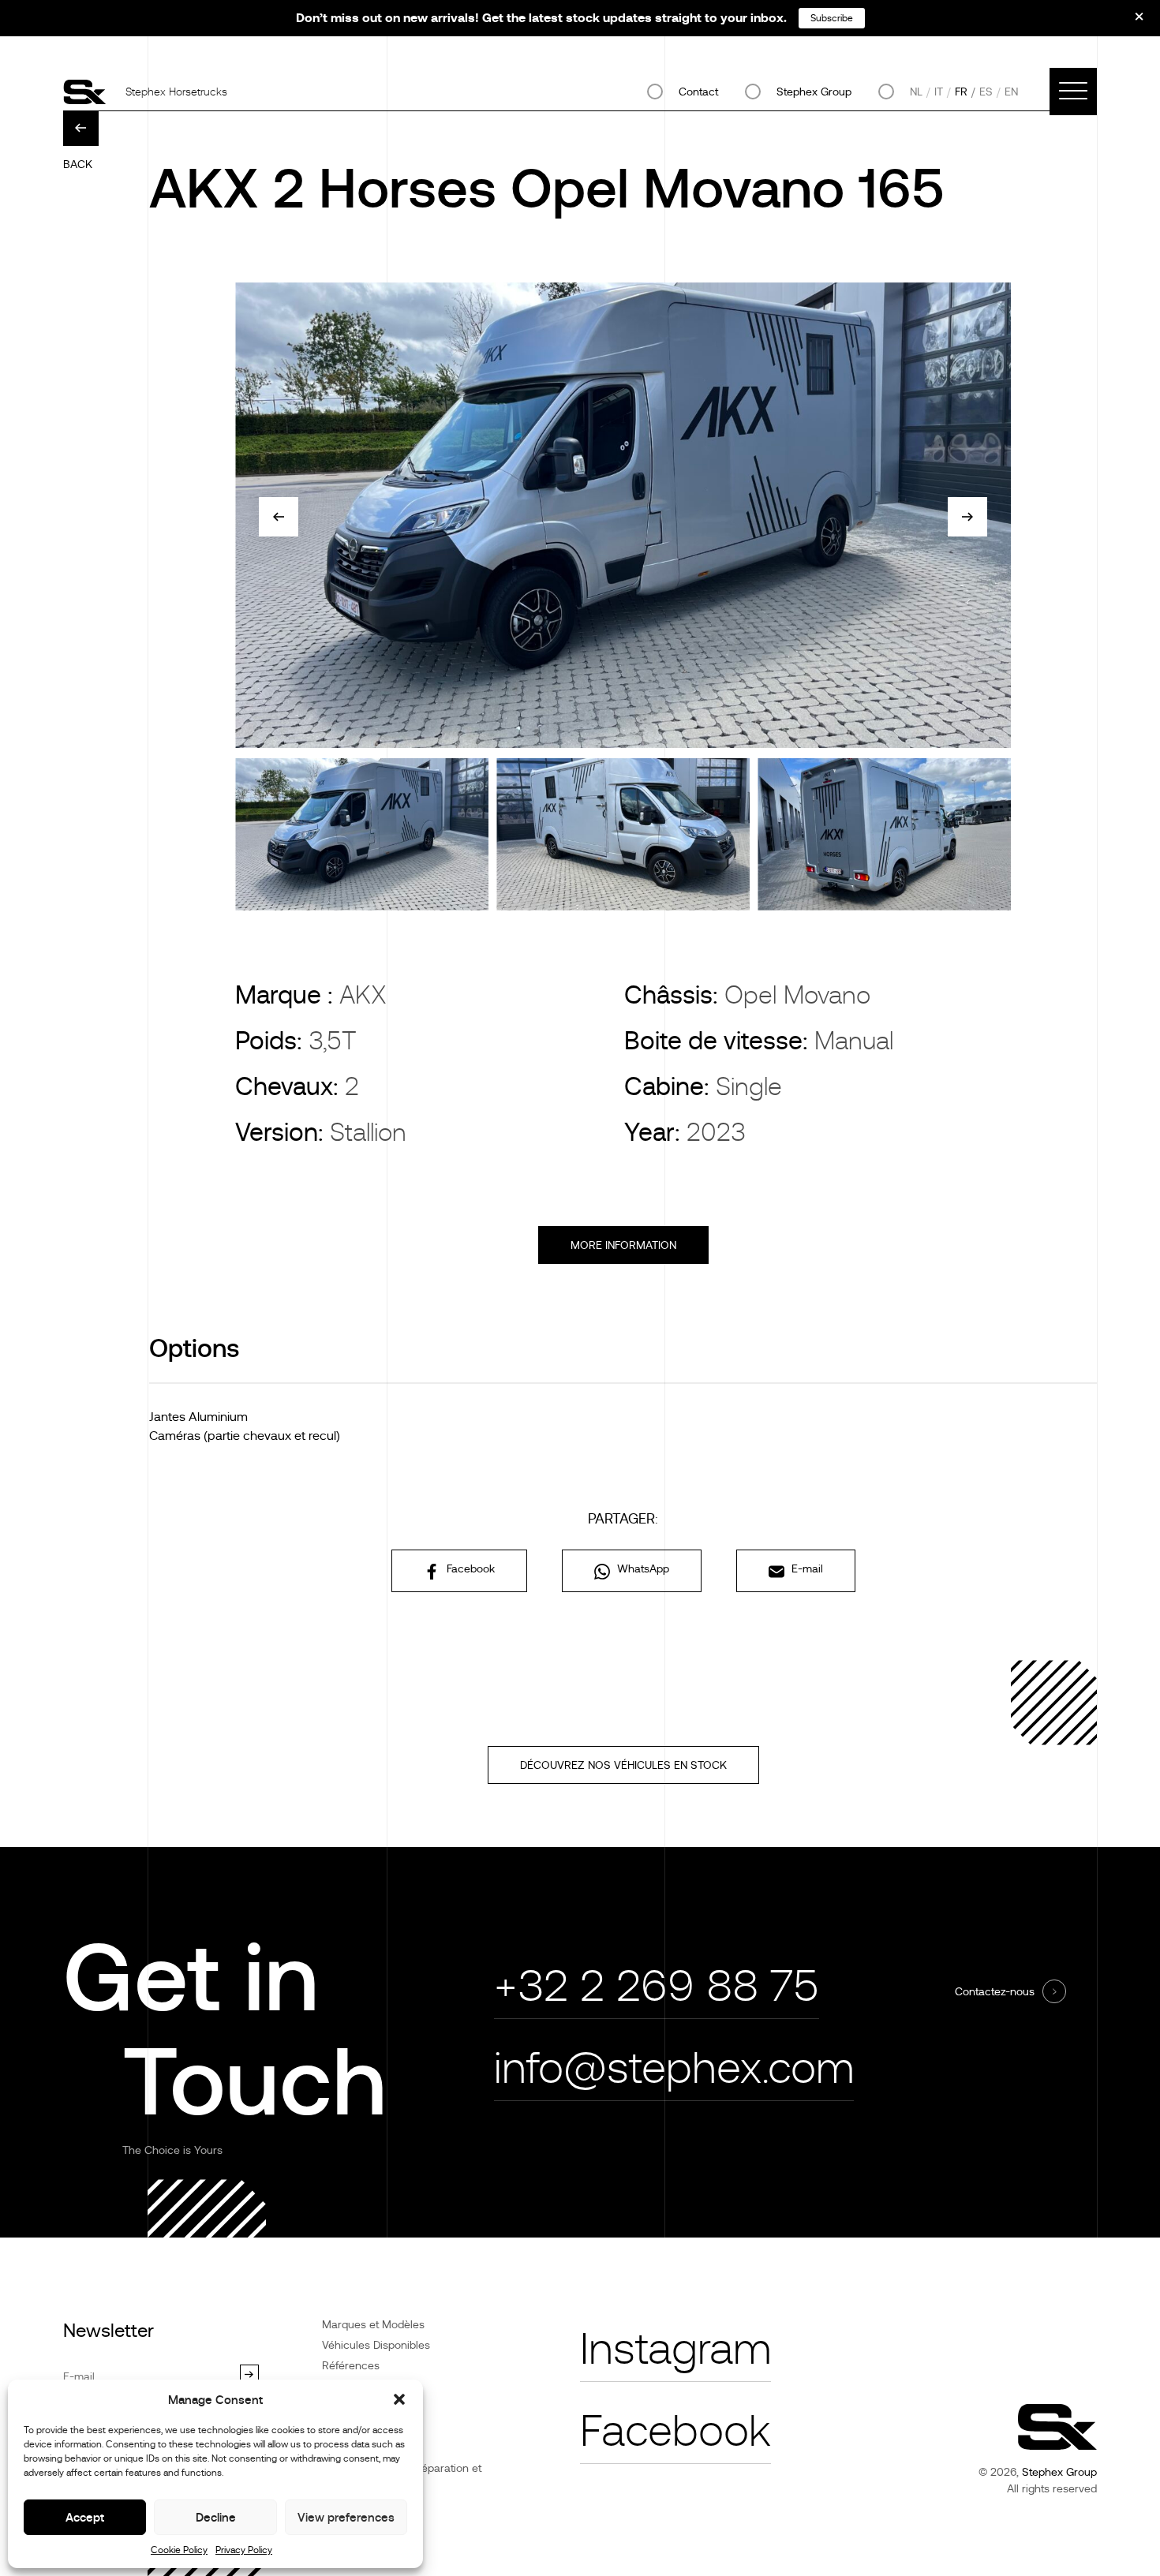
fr (961, 92)
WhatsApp (642, 1568)
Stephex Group (814, 92)
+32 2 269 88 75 (657, 1986)
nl (916, 92)
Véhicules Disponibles (376, 2345)
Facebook (469, 1568)
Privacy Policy (244, 2550)
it (939, 92)
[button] (399, 2399)
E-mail (806, 1568)
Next (967, 517)
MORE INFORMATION (623, 1245)
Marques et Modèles (373, 2324)
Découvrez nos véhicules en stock (623, 1765)
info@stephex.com (674, 2068)
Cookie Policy (179, 2550)
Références (351, 2365)
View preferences (346, 2517)
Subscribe (832, 18)
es (986, 92)
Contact (698, 92)
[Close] (1128, 22)
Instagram (675, 2349)
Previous (279, 517)
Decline (216, 2517)
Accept (85, 2517)
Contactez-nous (995, 1991)
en (1011, 92)
